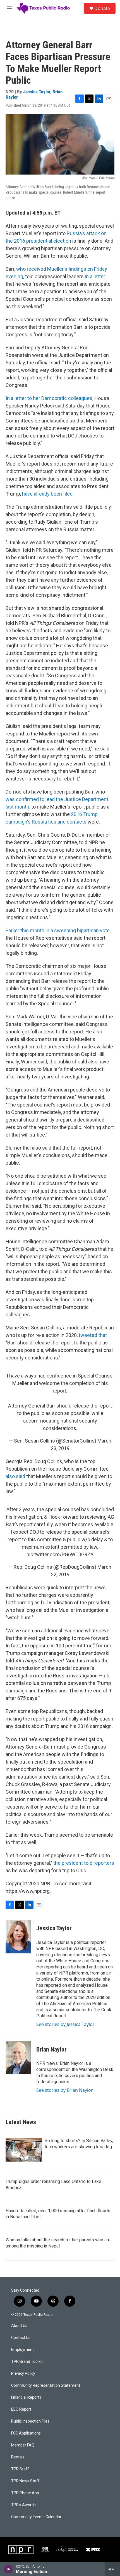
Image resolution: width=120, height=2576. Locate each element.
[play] (9, 2569)
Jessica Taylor (37, 92)
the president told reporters (84, 1863)
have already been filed (47, 494)
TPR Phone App (25, 2493)
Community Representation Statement (46, 2385)
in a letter (95, 276)
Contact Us (21, 2338)
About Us (19, 2326)
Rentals (18, 2457)
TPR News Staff (25, 2481)
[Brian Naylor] (18, 2058)
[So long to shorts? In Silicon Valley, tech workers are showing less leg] (24, 2150)
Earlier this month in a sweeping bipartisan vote (58, 930)
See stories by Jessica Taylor (65, 2024)
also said (15, 1476)
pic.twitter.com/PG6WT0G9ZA (60, 1554)
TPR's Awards (23, 2505)
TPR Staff (20, 2469)
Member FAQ (23, 2445)
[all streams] (113, 2569)
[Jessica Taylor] (18, 1937)
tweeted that (93, 1335)
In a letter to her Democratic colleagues (49, 398)
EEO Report (21, 2409)
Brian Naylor (51, 2049)
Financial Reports (26, 2397)
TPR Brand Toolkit (27, 2362)
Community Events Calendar (36, 2517)
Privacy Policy (23, 2374)
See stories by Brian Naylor (65, 2090)
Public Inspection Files (30, 2421)
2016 (77, 814)
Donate (102, 8)
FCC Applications (26, 2433)
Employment (22, 2350)
